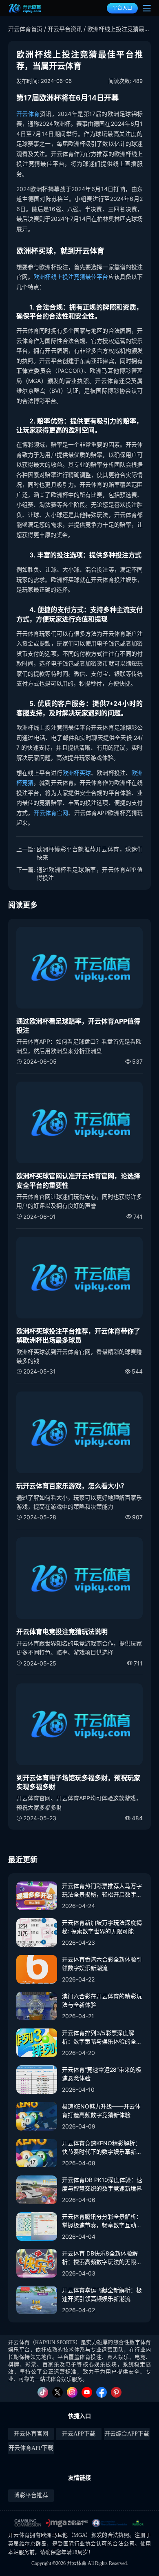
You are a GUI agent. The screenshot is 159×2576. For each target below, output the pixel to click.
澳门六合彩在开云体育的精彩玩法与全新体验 (102, 2000)
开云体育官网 (51, 813)
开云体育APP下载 (31, 2448)
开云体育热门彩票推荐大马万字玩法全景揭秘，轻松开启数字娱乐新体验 (102, 1890)
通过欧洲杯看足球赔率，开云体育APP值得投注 (90, 874)
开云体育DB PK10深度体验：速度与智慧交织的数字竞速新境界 (102, 2184)
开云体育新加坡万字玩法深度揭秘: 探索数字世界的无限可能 (102, 1927)
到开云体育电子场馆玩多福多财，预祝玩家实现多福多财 (78, 1782)
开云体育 (28, 114)
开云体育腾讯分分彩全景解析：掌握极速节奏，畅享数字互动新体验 (102, 2221)
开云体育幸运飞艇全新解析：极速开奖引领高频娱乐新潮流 (102, 2294)
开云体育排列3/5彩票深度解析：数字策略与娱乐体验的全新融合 (102, 2037)
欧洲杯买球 (77, 773)
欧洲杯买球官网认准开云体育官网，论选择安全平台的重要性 (78, 1180)
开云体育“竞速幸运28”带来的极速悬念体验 (102, 2074)
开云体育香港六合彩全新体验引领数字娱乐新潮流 (102, 1964)
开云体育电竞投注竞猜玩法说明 (62, 1632)
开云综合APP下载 (127, 2434)
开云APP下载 (79, 2434)
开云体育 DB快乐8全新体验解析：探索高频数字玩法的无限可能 (102, 2258)
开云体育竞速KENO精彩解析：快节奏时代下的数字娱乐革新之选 (102, 2148)
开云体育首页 (25, 29)
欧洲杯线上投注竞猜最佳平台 (71, 277)
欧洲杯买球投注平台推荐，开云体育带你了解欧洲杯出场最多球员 (78, 1336)
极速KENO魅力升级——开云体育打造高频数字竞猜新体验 (101, 2111)
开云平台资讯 (65, 29)
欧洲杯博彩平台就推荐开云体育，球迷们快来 (90, 853)
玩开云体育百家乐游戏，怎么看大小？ (72, 1486)
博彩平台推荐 (31, 2495)
